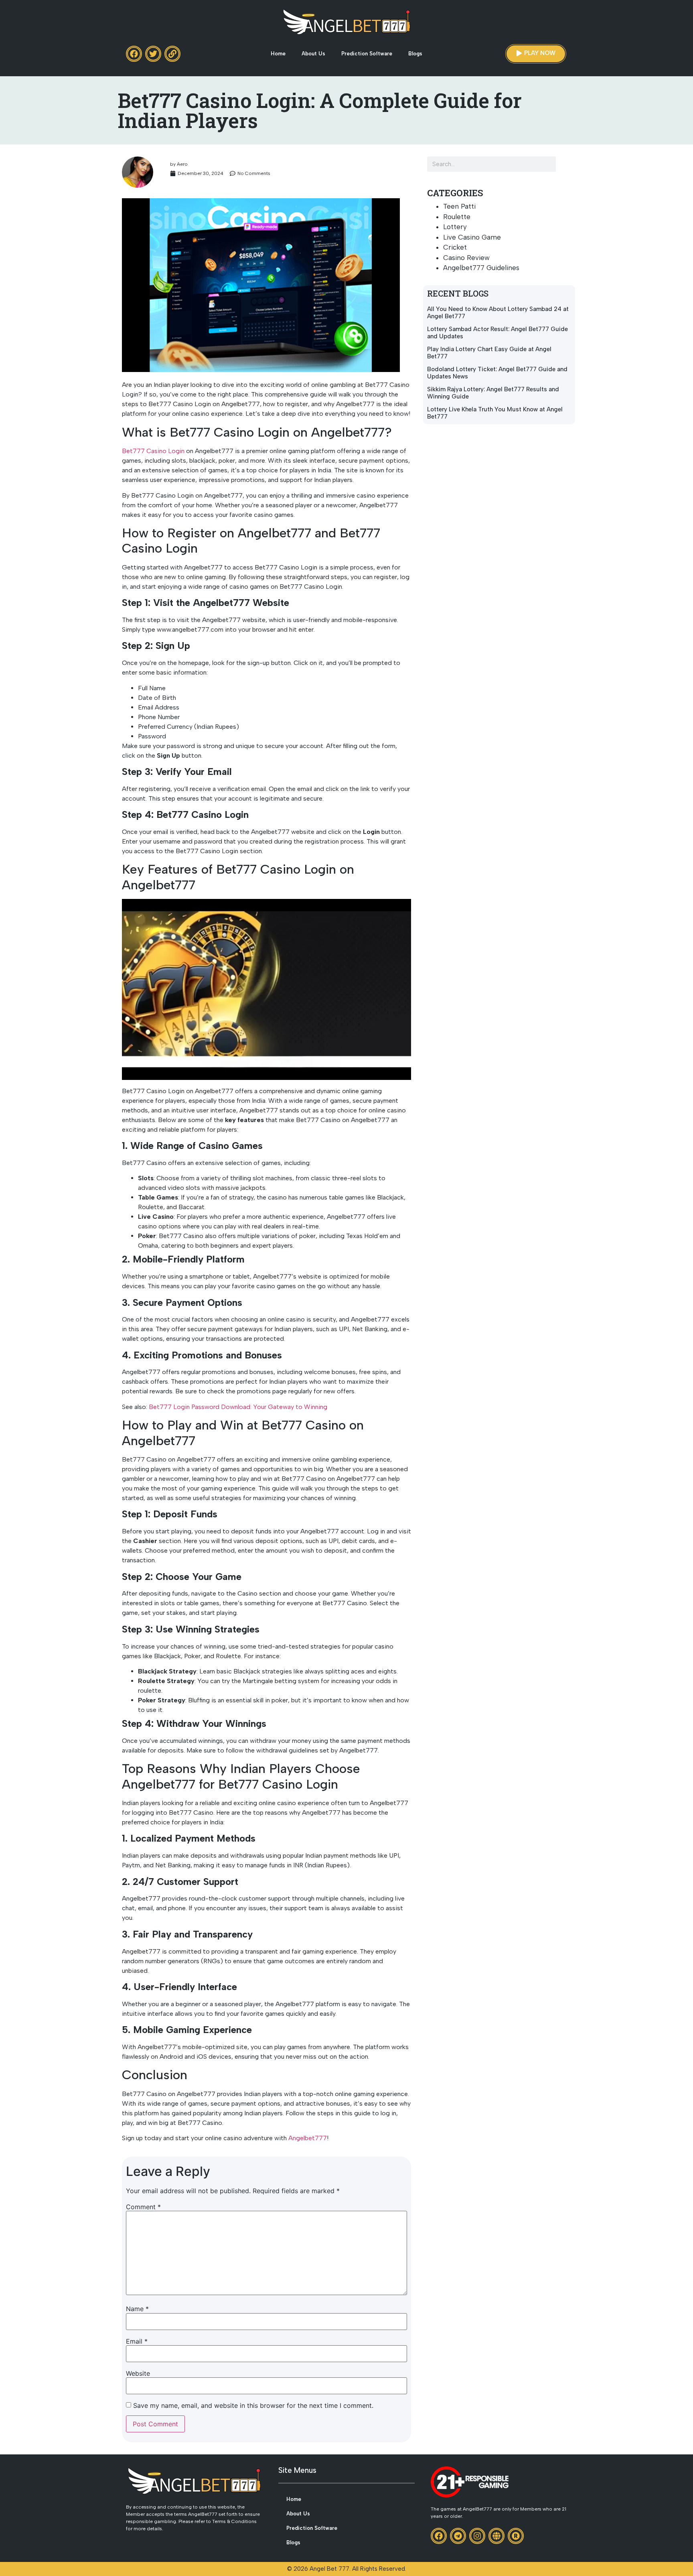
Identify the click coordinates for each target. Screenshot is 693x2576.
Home (278, 54)
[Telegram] (458, 2536)
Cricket (455, 247)
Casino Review (466, 258)
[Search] (563, 164)
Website (138, 2373)
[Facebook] (134, 54)
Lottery (455, 227)
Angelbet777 (308, 2138)
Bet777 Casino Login (153, 451)
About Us (313, 54)
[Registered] (516, 2536)
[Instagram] (477, 2536)
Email (137, 2341)
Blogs (415, 54)
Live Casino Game (472, 237)
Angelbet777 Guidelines (481, 268)
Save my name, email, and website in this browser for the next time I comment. (253, 2405)
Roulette (457, 217)
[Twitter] (153, 54)
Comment (143, 2207)
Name (137, 2309)
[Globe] (496, 2536)
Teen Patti (459, 206)
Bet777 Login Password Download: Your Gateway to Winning (238, 1407)
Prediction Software (367, 54)
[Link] (172, 54)
